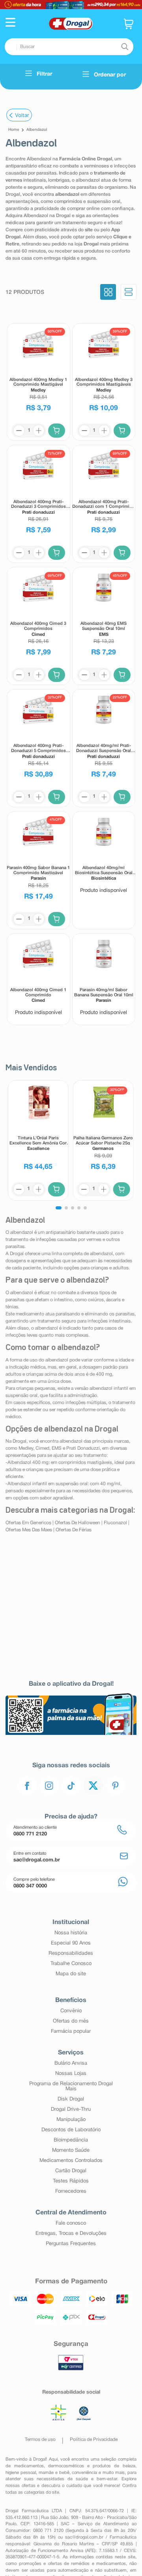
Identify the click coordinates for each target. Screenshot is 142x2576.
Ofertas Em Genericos (28, 1523)
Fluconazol (115, 1523)
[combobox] (69, 47)
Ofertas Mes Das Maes (29, 1530)
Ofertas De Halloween (78, 1523)
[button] (10, 23)
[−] (19, 431)
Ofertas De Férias (74, 1530)
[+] (39, 431)
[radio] (108, 293)
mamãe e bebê (54, 2473)
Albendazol (37, 130)
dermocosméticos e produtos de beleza (92, 2466)
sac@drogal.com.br (84, 2537)
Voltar (22, 115)
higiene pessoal (21, 2473)
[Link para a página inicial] (14, 130)
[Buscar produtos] (125, 47)
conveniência (84, 2473)
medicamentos (29, 2466)
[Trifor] (71, 5)
